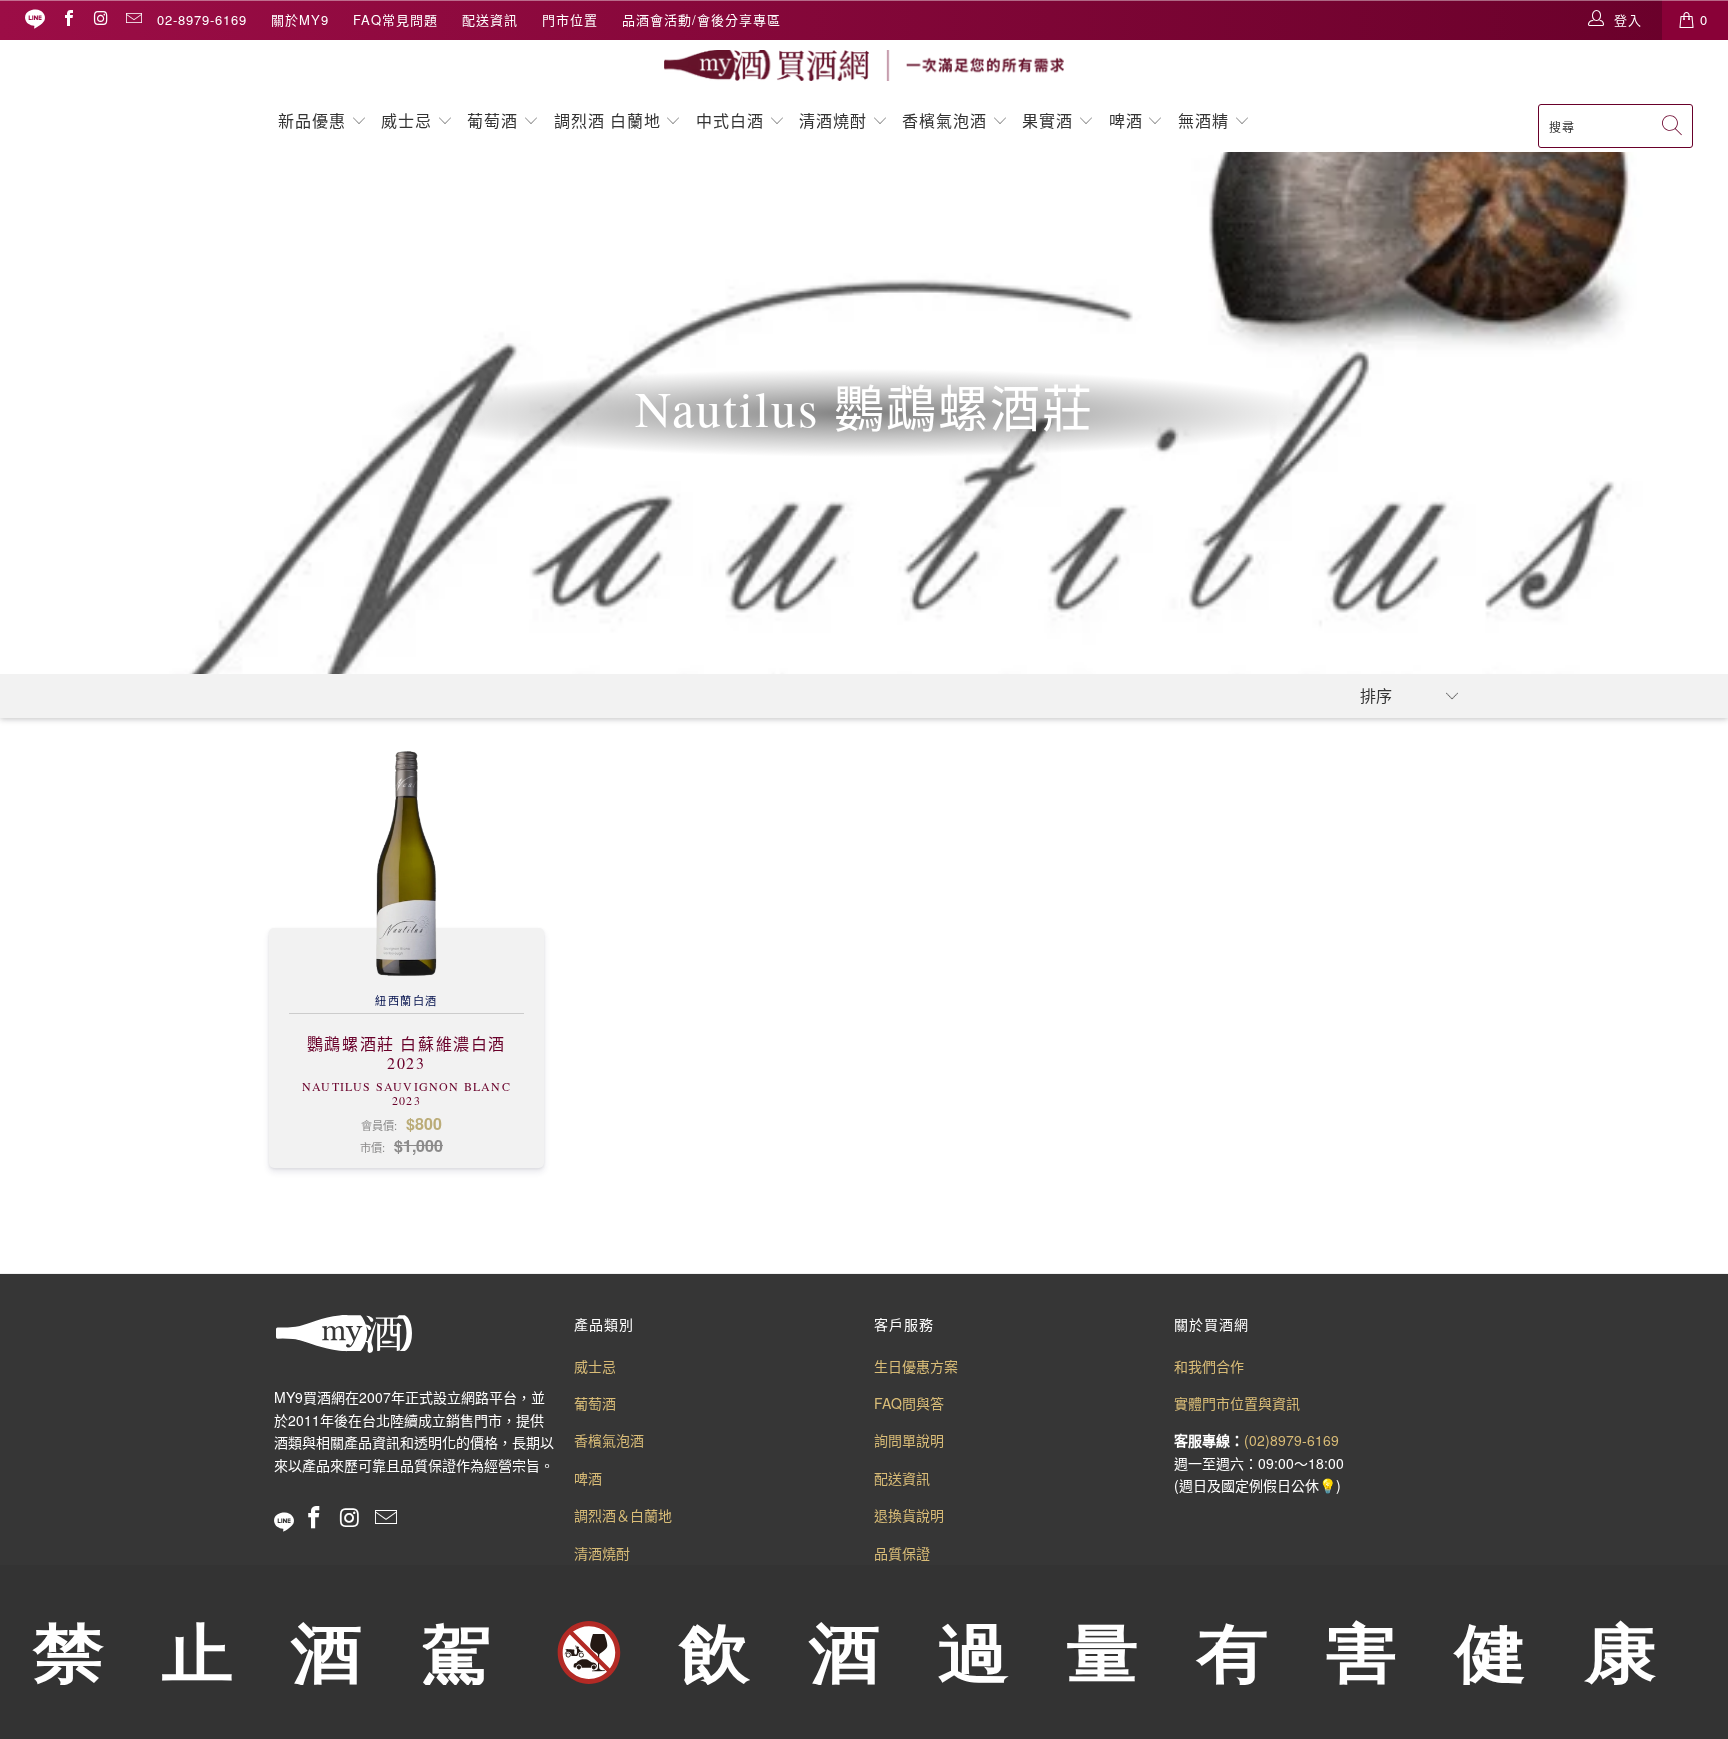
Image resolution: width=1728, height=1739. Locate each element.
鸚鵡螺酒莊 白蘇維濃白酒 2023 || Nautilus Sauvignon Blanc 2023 (406, 863)
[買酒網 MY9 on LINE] (35, 19)
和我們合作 (1209, 1366)
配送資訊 (490, 19)
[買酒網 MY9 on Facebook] (68, 19)
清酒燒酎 (833, 120)
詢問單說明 (909, 1440)
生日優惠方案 (916, 1366)
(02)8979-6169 (1291, 1440)
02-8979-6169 (202, 19)
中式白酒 (732, 120)
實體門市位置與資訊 (1237, 1403)
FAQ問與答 (909, 1403)
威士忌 (406, 120)
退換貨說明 (909, 1515)
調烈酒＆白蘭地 (623, 1515)
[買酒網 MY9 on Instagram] (100, 19)
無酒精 (1206, 120)
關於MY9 (300, 19)
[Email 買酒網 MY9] (133, 19)
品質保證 (902, 1553)
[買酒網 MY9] (864, 65)
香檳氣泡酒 (944, 120)
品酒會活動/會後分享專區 (701, 19)
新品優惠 (312, 120)
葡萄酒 (492, 120)
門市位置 (570, 19)
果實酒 (1047, 120)
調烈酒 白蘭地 (607, 120)
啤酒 (1126, 120)
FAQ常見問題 (395, 19)
